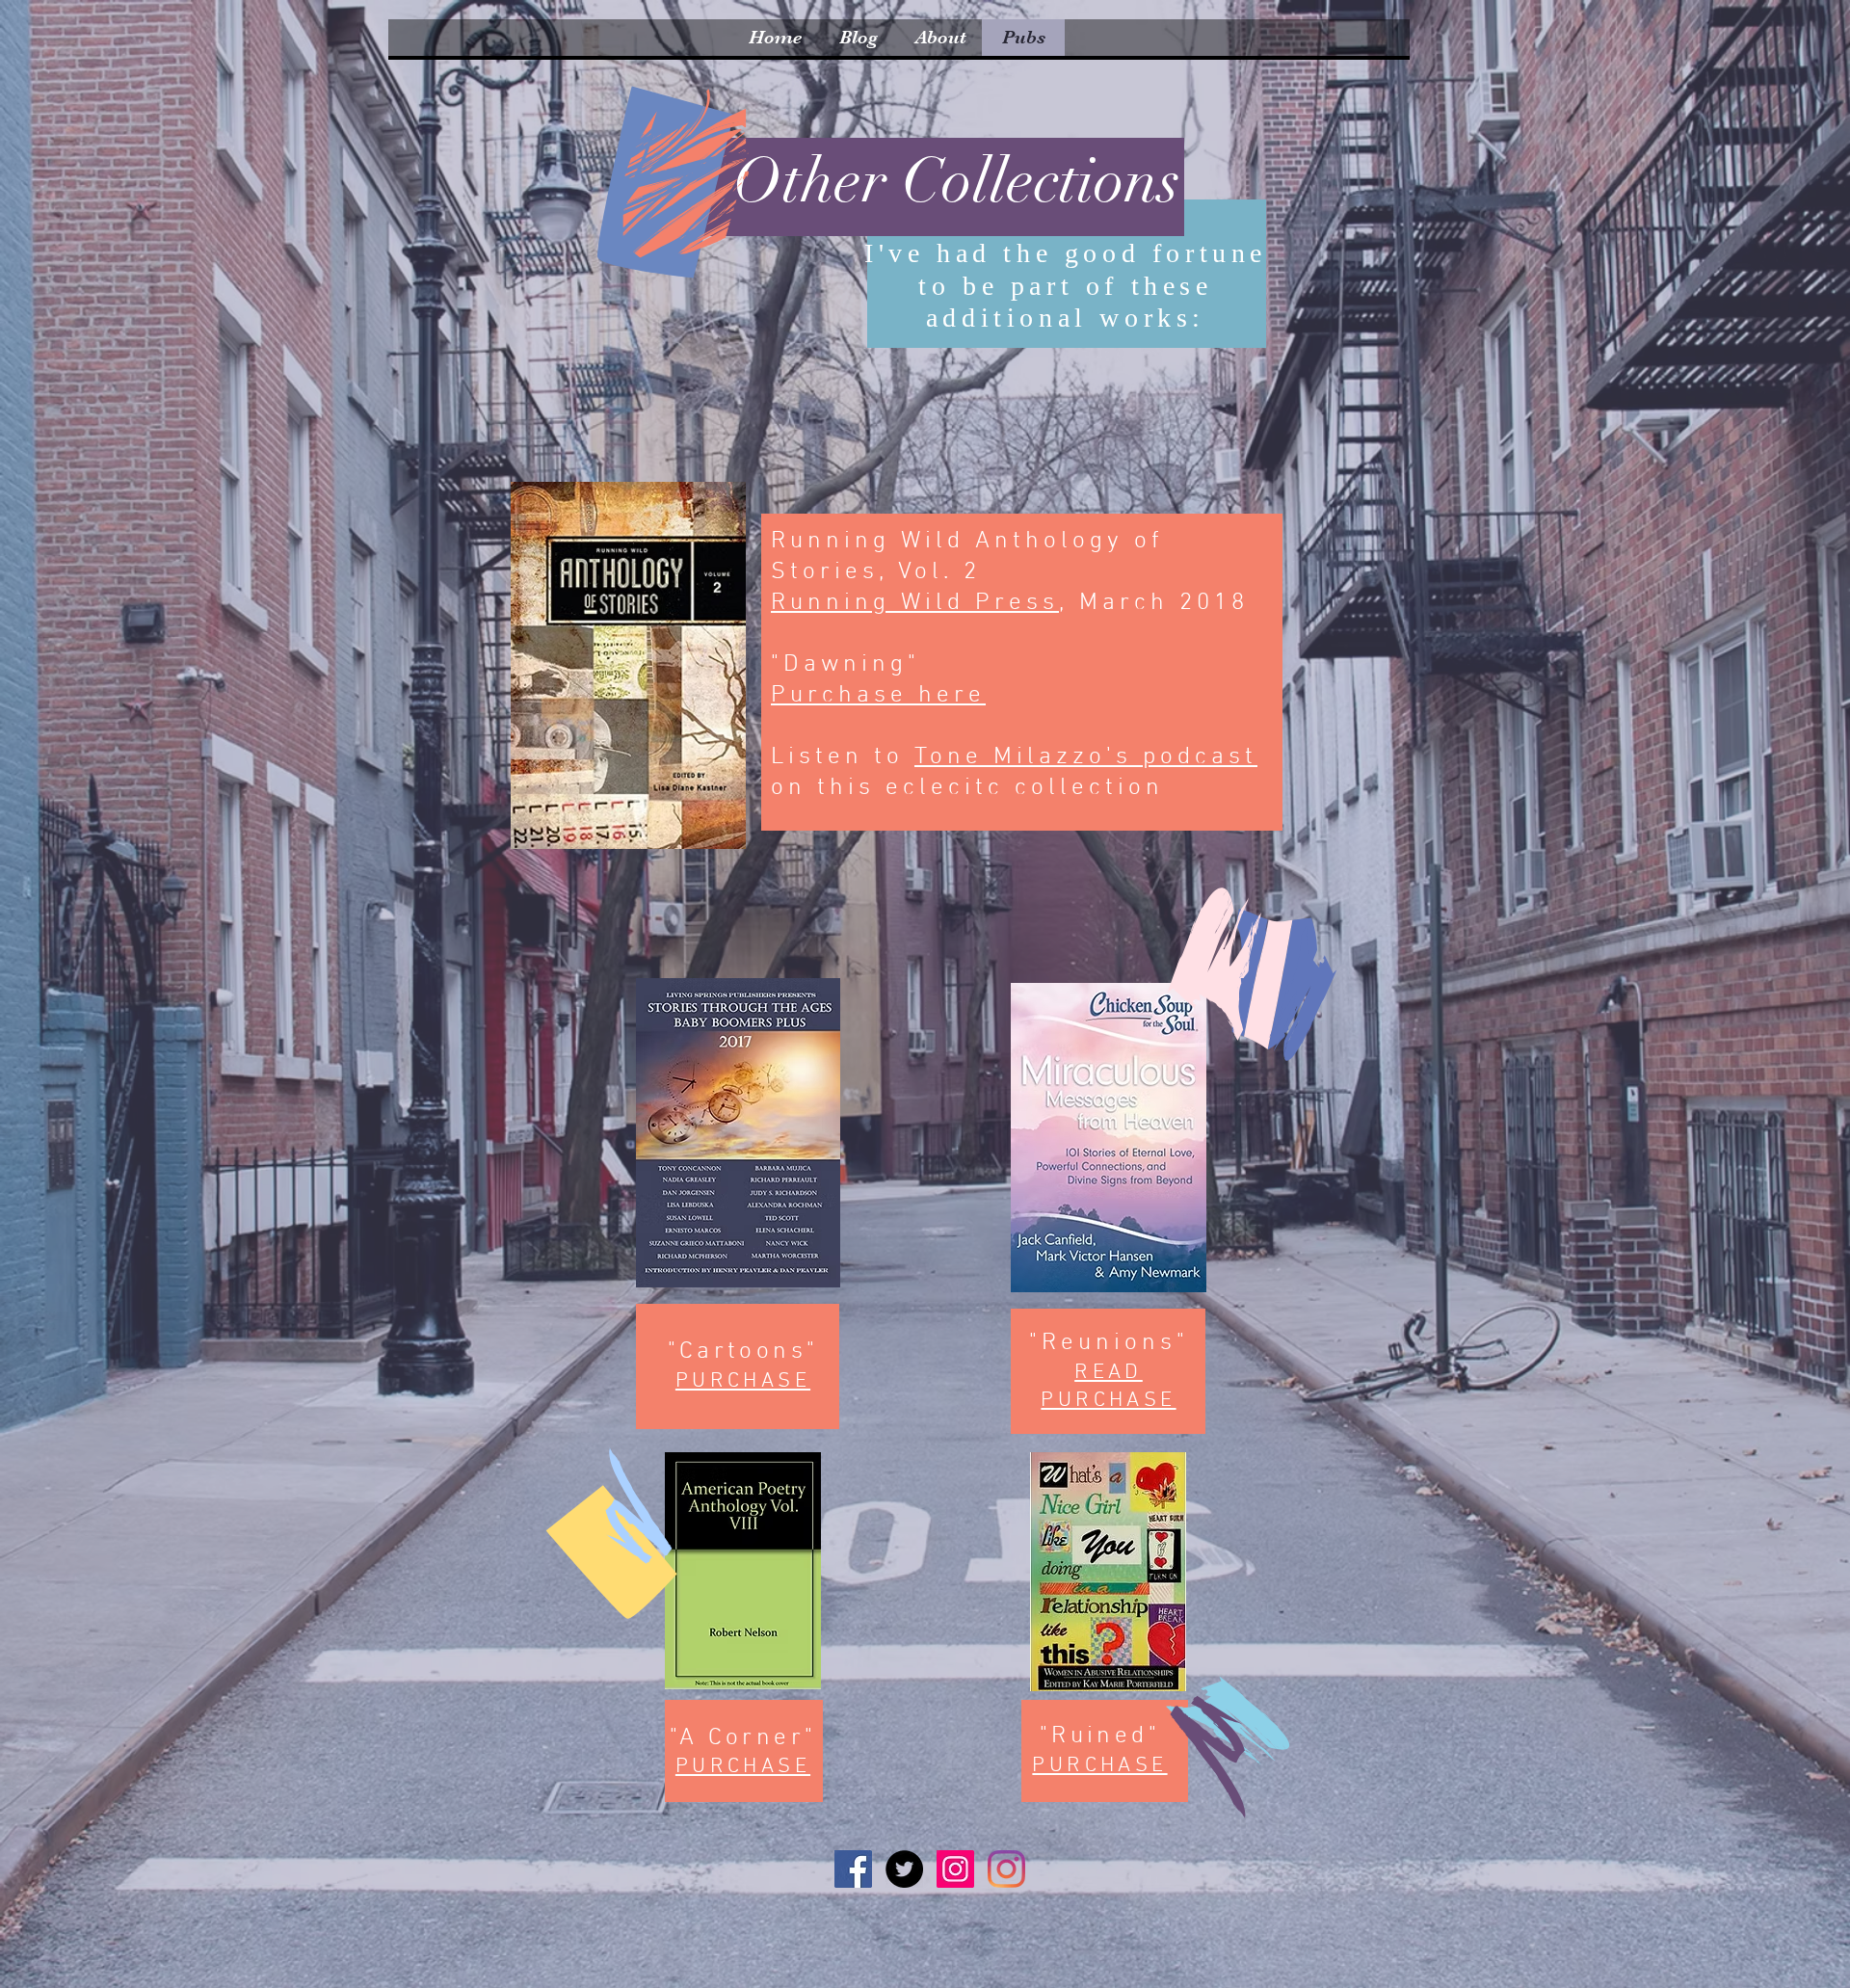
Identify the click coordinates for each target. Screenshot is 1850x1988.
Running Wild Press (915, 603)
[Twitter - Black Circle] (904, 1869)
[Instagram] (955, 1869)
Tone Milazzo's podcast (1086, 757)
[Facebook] (853, 1869)
